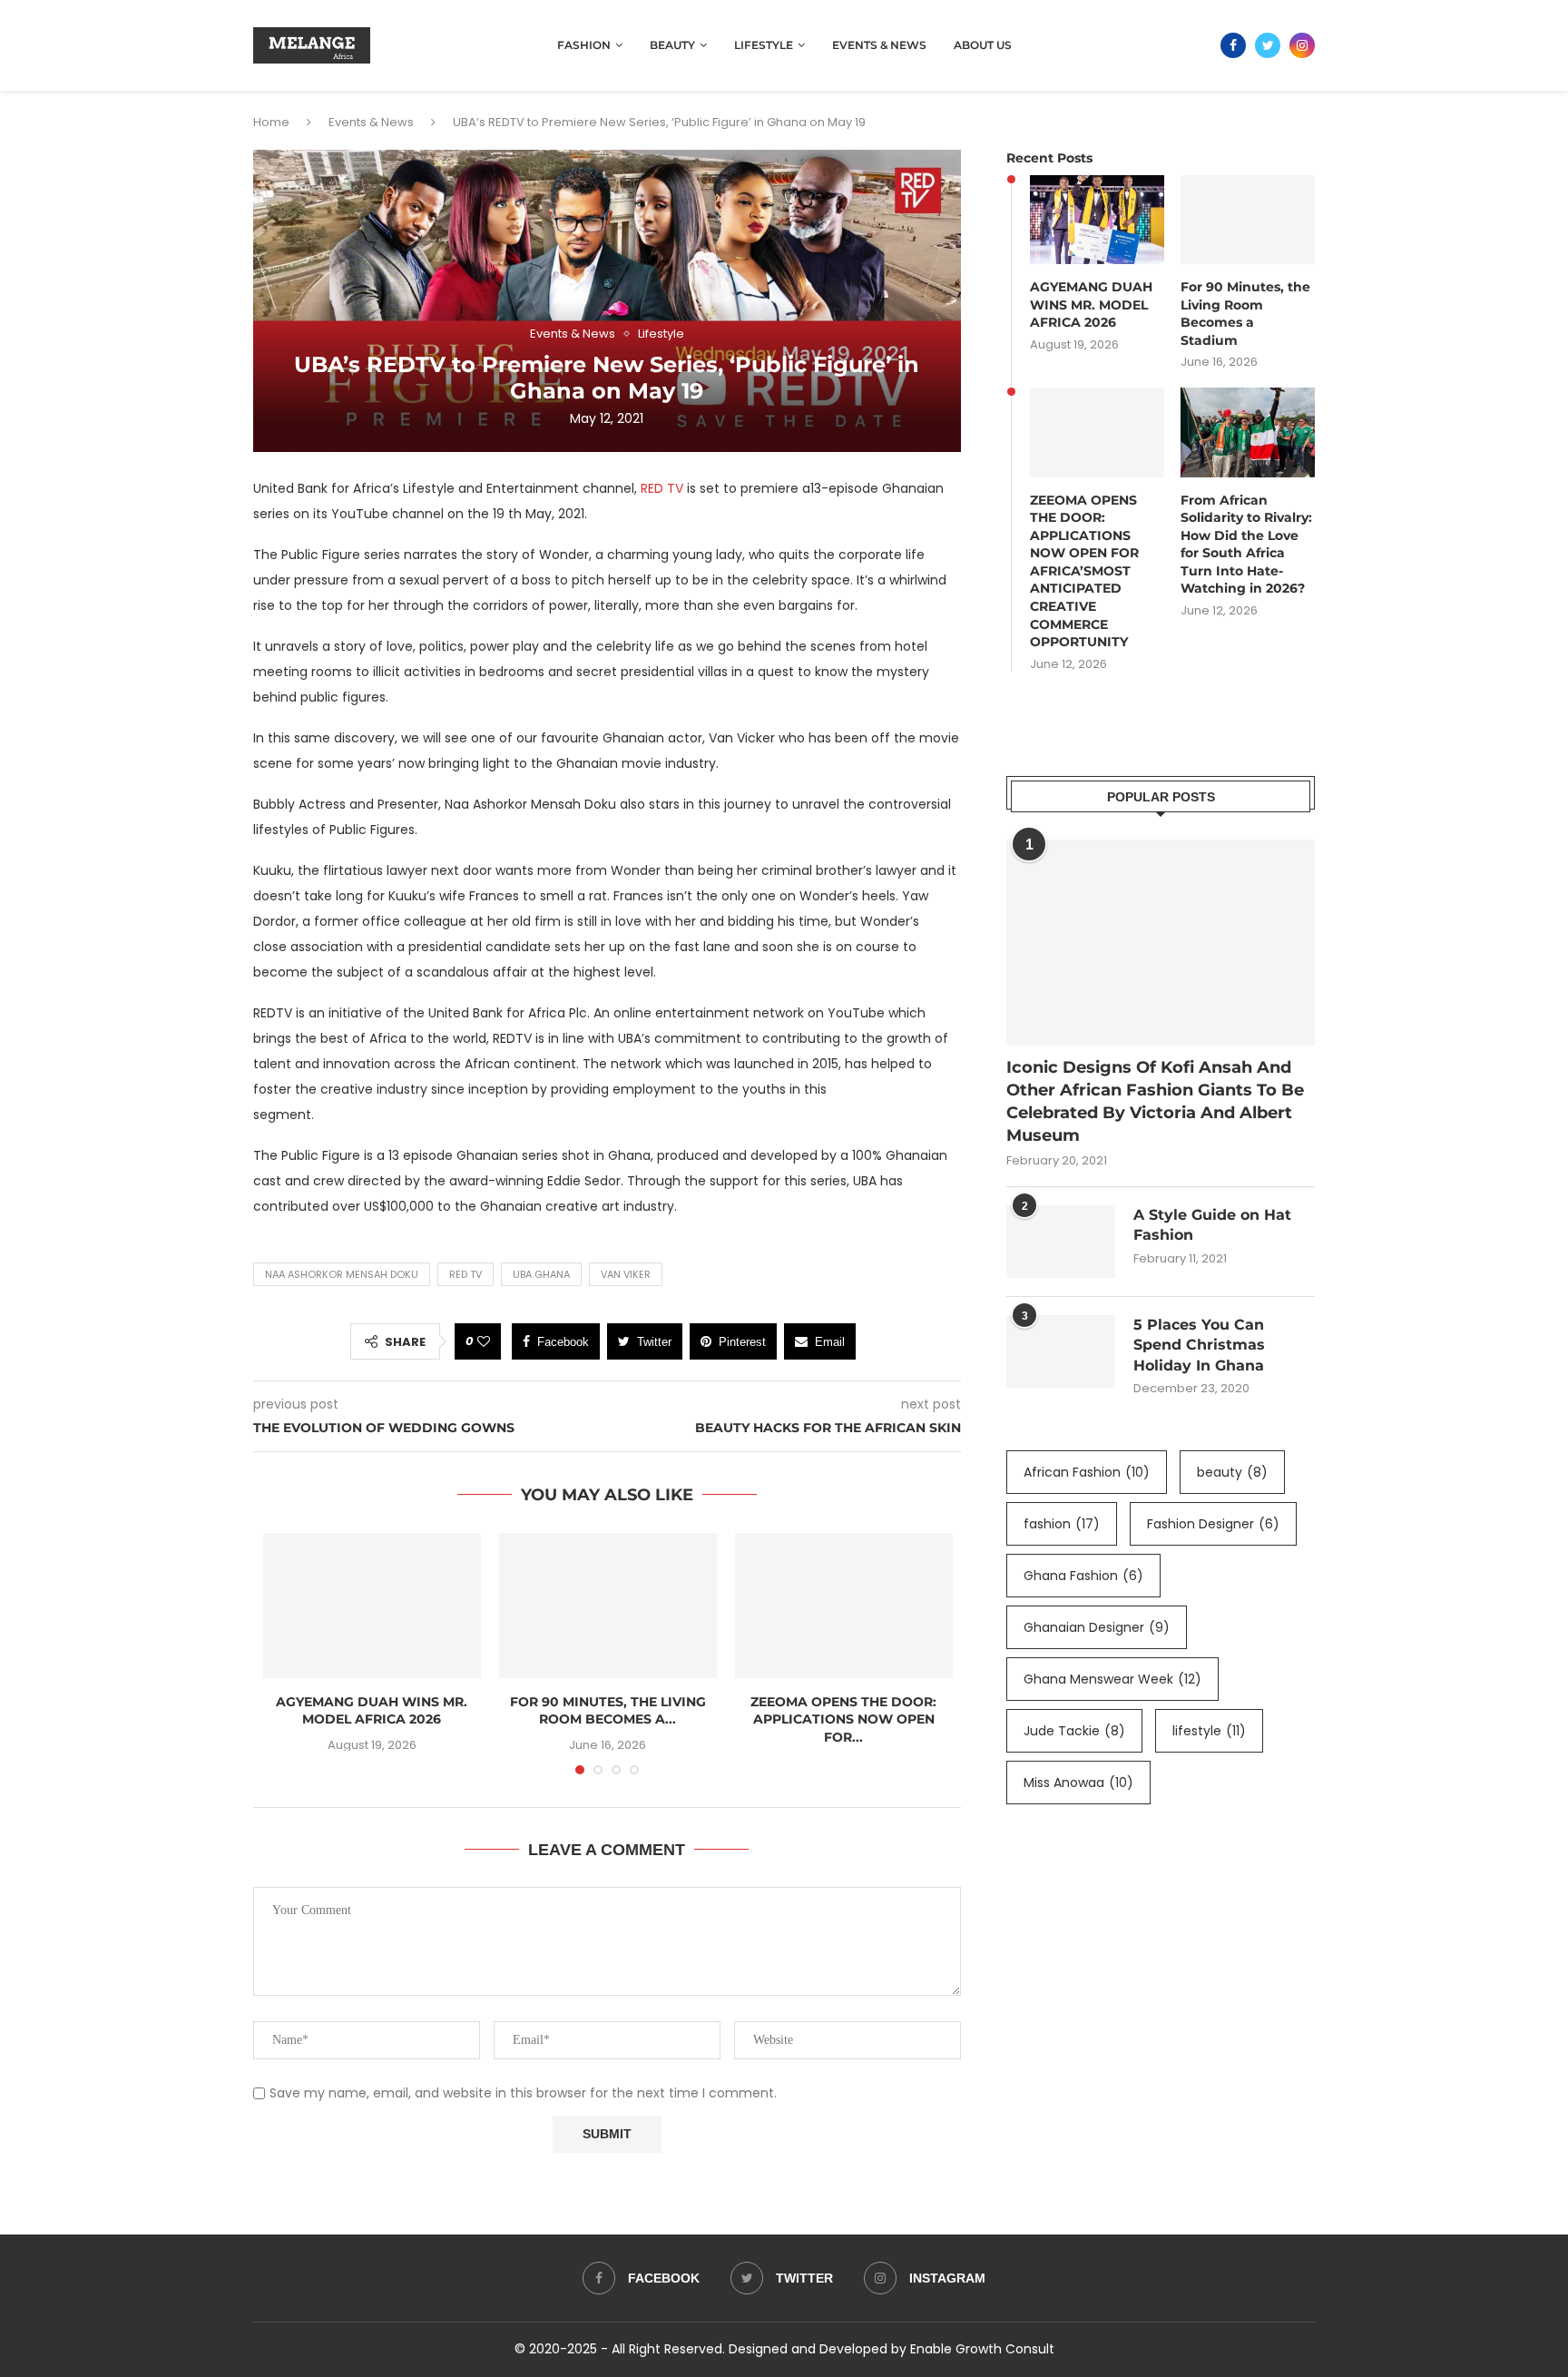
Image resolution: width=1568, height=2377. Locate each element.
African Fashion (1087, 1472)
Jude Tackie (1074, 1731)
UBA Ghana (541, 1274)
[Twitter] (1268, 45)
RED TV (662, 488)
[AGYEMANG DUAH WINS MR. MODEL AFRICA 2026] (372, 1606)
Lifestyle (764, 45)
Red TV (465, 1274)
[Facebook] (1233, 45)
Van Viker (626, 1274)
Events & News (879, 45)
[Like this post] (484, 1341)
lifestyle (1209, 1731)
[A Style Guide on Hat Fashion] (1061, 1242)
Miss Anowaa (1078, 1783)
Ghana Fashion (1083, 1576)
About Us (983, 45)
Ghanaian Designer (1097, 1627)
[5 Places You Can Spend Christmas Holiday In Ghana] (1061, 1351)
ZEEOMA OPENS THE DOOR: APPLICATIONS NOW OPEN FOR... (843, 1719)
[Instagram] (1302, 45)
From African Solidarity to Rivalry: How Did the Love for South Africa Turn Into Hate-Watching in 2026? (1246, 545)
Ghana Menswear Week (1112, 1679)
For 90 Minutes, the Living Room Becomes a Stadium (1245, 314)
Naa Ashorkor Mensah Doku (342, 1274)
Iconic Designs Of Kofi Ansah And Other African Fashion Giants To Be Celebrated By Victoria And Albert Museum (1155, 1102)
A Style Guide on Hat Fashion (1212, 1225)
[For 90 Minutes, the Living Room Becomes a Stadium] (608, 1606)
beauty (1232, 1472)
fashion (1062, 1524)
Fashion (584, 45)
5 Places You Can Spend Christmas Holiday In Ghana (1199, 1345)
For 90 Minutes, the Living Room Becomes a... (608, 1711)
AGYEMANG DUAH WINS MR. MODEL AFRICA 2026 (372, 1711)
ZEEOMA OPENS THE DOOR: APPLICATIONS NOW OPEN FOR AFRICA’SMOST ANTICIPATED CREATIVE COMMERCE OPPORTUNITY (1084, 571)
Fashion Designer (1213, 1524)
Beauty (672, 45)
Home (271, 122)
